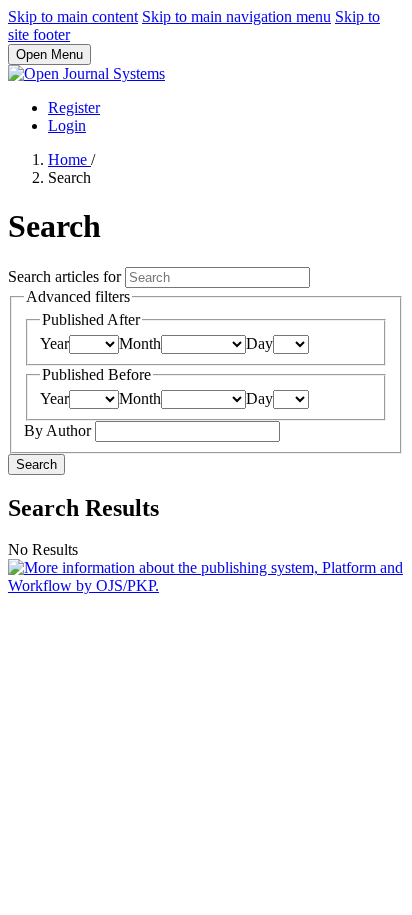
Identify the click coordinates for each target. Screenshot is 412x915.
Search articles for (66, 276)
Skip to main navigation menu (236, 16)
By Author (59, 430)
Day (259, 343)
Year (54, 343)
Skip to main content (73, 16)
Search (36, 464)
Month (140, 343)
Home (69, 159)
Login (67, 125)
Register (74, 107)
